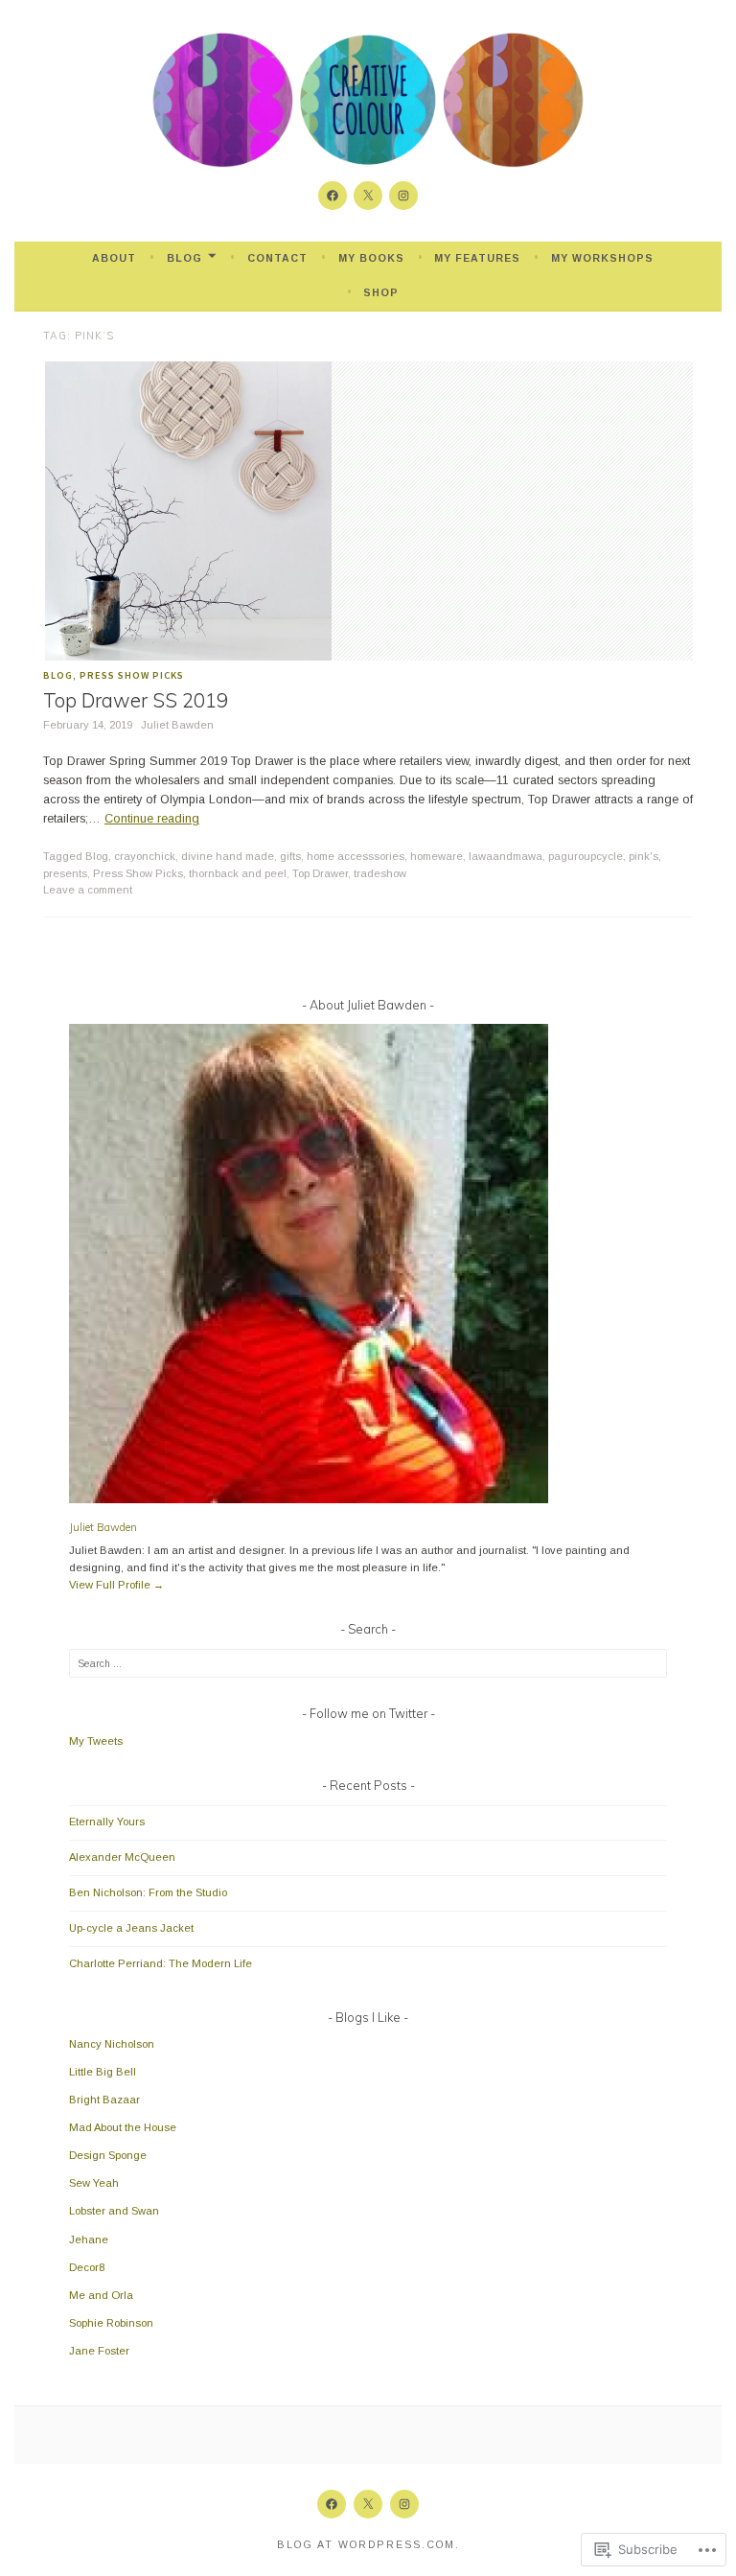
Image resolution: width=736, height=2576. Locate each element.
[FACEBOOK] (332, 2504)
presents (65, 873)
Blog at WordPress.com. (368, 2544)
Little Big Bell (103, 2072)
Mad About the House (123, 2127)
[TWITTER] (368, 2504)
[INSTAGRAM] (404, 2504)
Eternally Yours (107, 1822)
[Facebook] (333, 196)
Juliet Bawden (177, 725)
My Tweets (96, 1741)
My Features (477, 258)
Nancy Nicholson (112, 2044)
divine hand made (228, 856)
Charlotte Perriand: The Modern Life (161, 1963)
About (114, 258)
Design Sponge (108, 2155)
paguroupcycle (586, 856)
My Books (371, 258)
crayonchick (145, 856)
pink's (644, 856)
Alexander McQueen (122, 1857)
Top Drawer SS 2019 (136, 700)
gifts (290, 856)
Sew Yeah (94, 2183)
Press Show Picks (132, 675)
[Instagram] (403, 196)
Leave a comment (88, 890)
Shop (381, 292)
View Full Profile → (116, 1585)
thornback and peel (238, 873)
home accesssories (356, 856)
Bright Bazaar (104, 2100)
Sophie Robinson (111, 2323)
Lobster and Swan (114, 2211)
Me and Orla (101, 2295)
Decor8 (87, 2267)
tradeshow (380, 873)
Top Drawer (320, 873)
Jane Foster (99, 2351)
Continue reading (152, 819)
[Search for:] (368, 1663)
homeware (437, 856)
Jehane (89, 2239)
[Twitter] (368, 196)
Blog (184, 258)
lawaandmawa (506, 856)
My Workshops (602, 258)
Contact (277, 258)
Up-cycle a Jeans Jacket (131, 1928)
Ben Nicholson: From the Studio (148, 1892)
